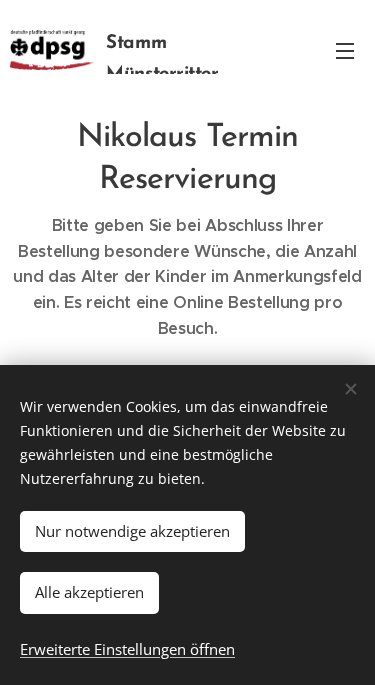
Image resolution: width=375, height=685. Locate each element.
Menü (345, 50)
